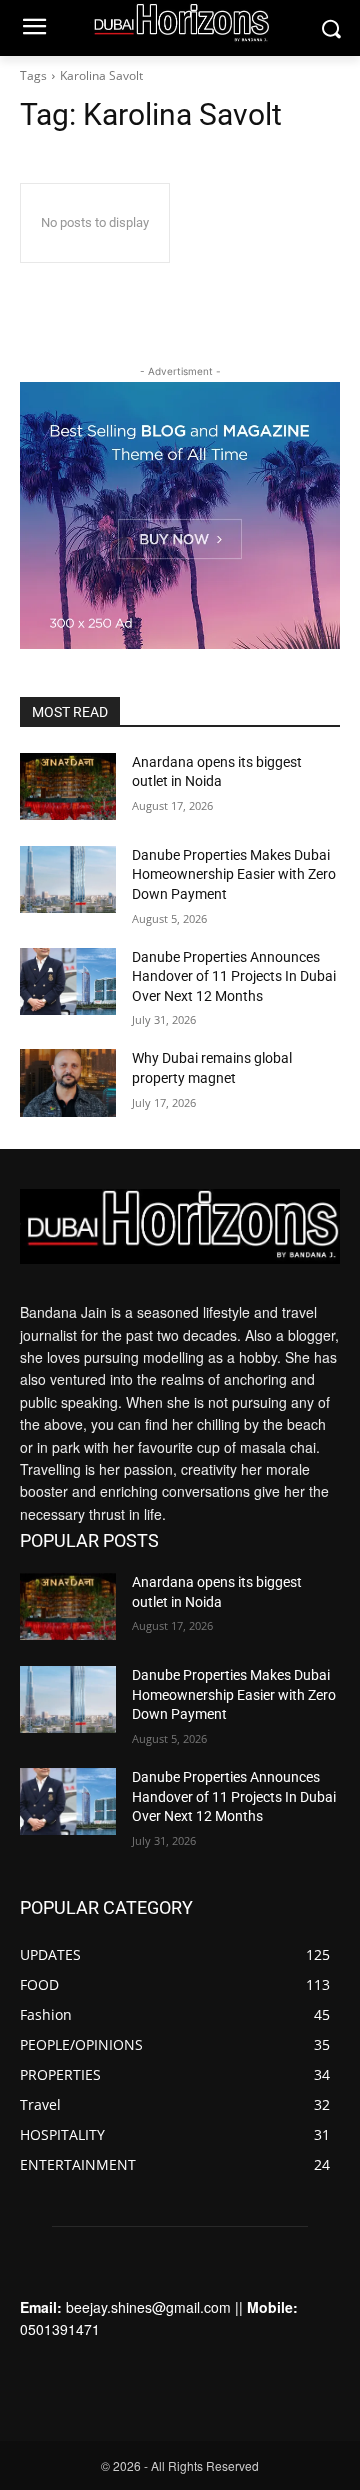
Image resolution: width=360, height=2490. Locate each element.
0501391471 (60, 2329)
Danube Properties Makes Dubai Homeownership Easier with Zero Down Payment (234, 874)
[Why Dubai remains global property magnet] (68, 1082)
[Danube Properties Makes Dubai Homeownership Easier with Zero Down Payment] (68, 879)
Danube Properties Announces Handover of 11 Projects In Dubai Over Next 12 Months (234, 976)
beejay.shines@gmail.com (148, 2307)
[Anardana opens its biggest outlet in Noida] (68, 786)
